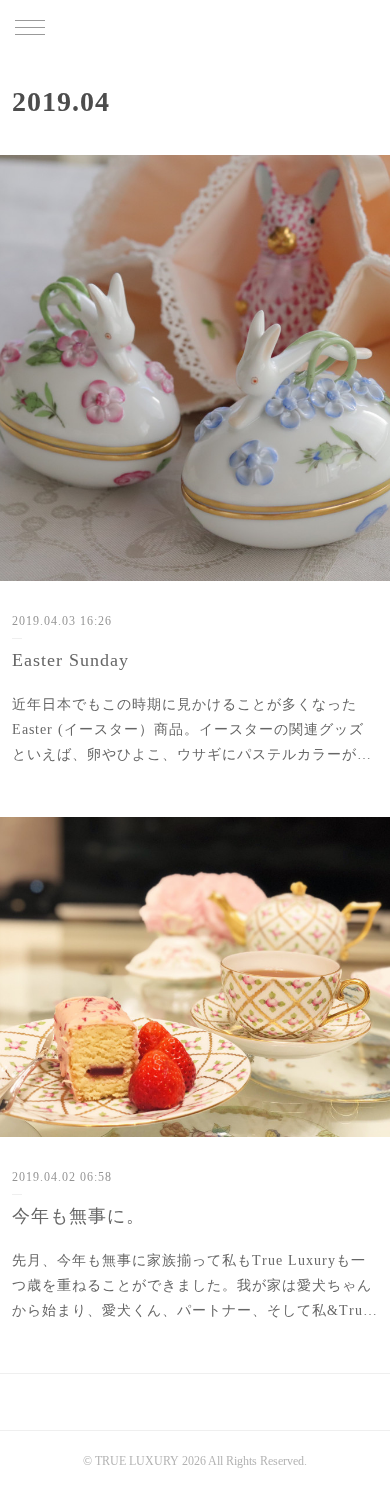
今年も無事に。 (78, 1216)
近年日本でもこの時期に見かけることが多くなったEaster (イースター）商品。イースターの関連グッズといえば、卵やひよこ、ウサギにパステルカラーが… (192, 729)
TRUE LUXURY (195, 29)
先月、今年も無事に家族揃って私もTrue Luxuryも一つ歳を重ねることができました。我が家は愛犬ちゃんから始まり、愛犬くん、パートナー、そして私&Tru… (195, 1285)
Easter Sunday (70, 660)
